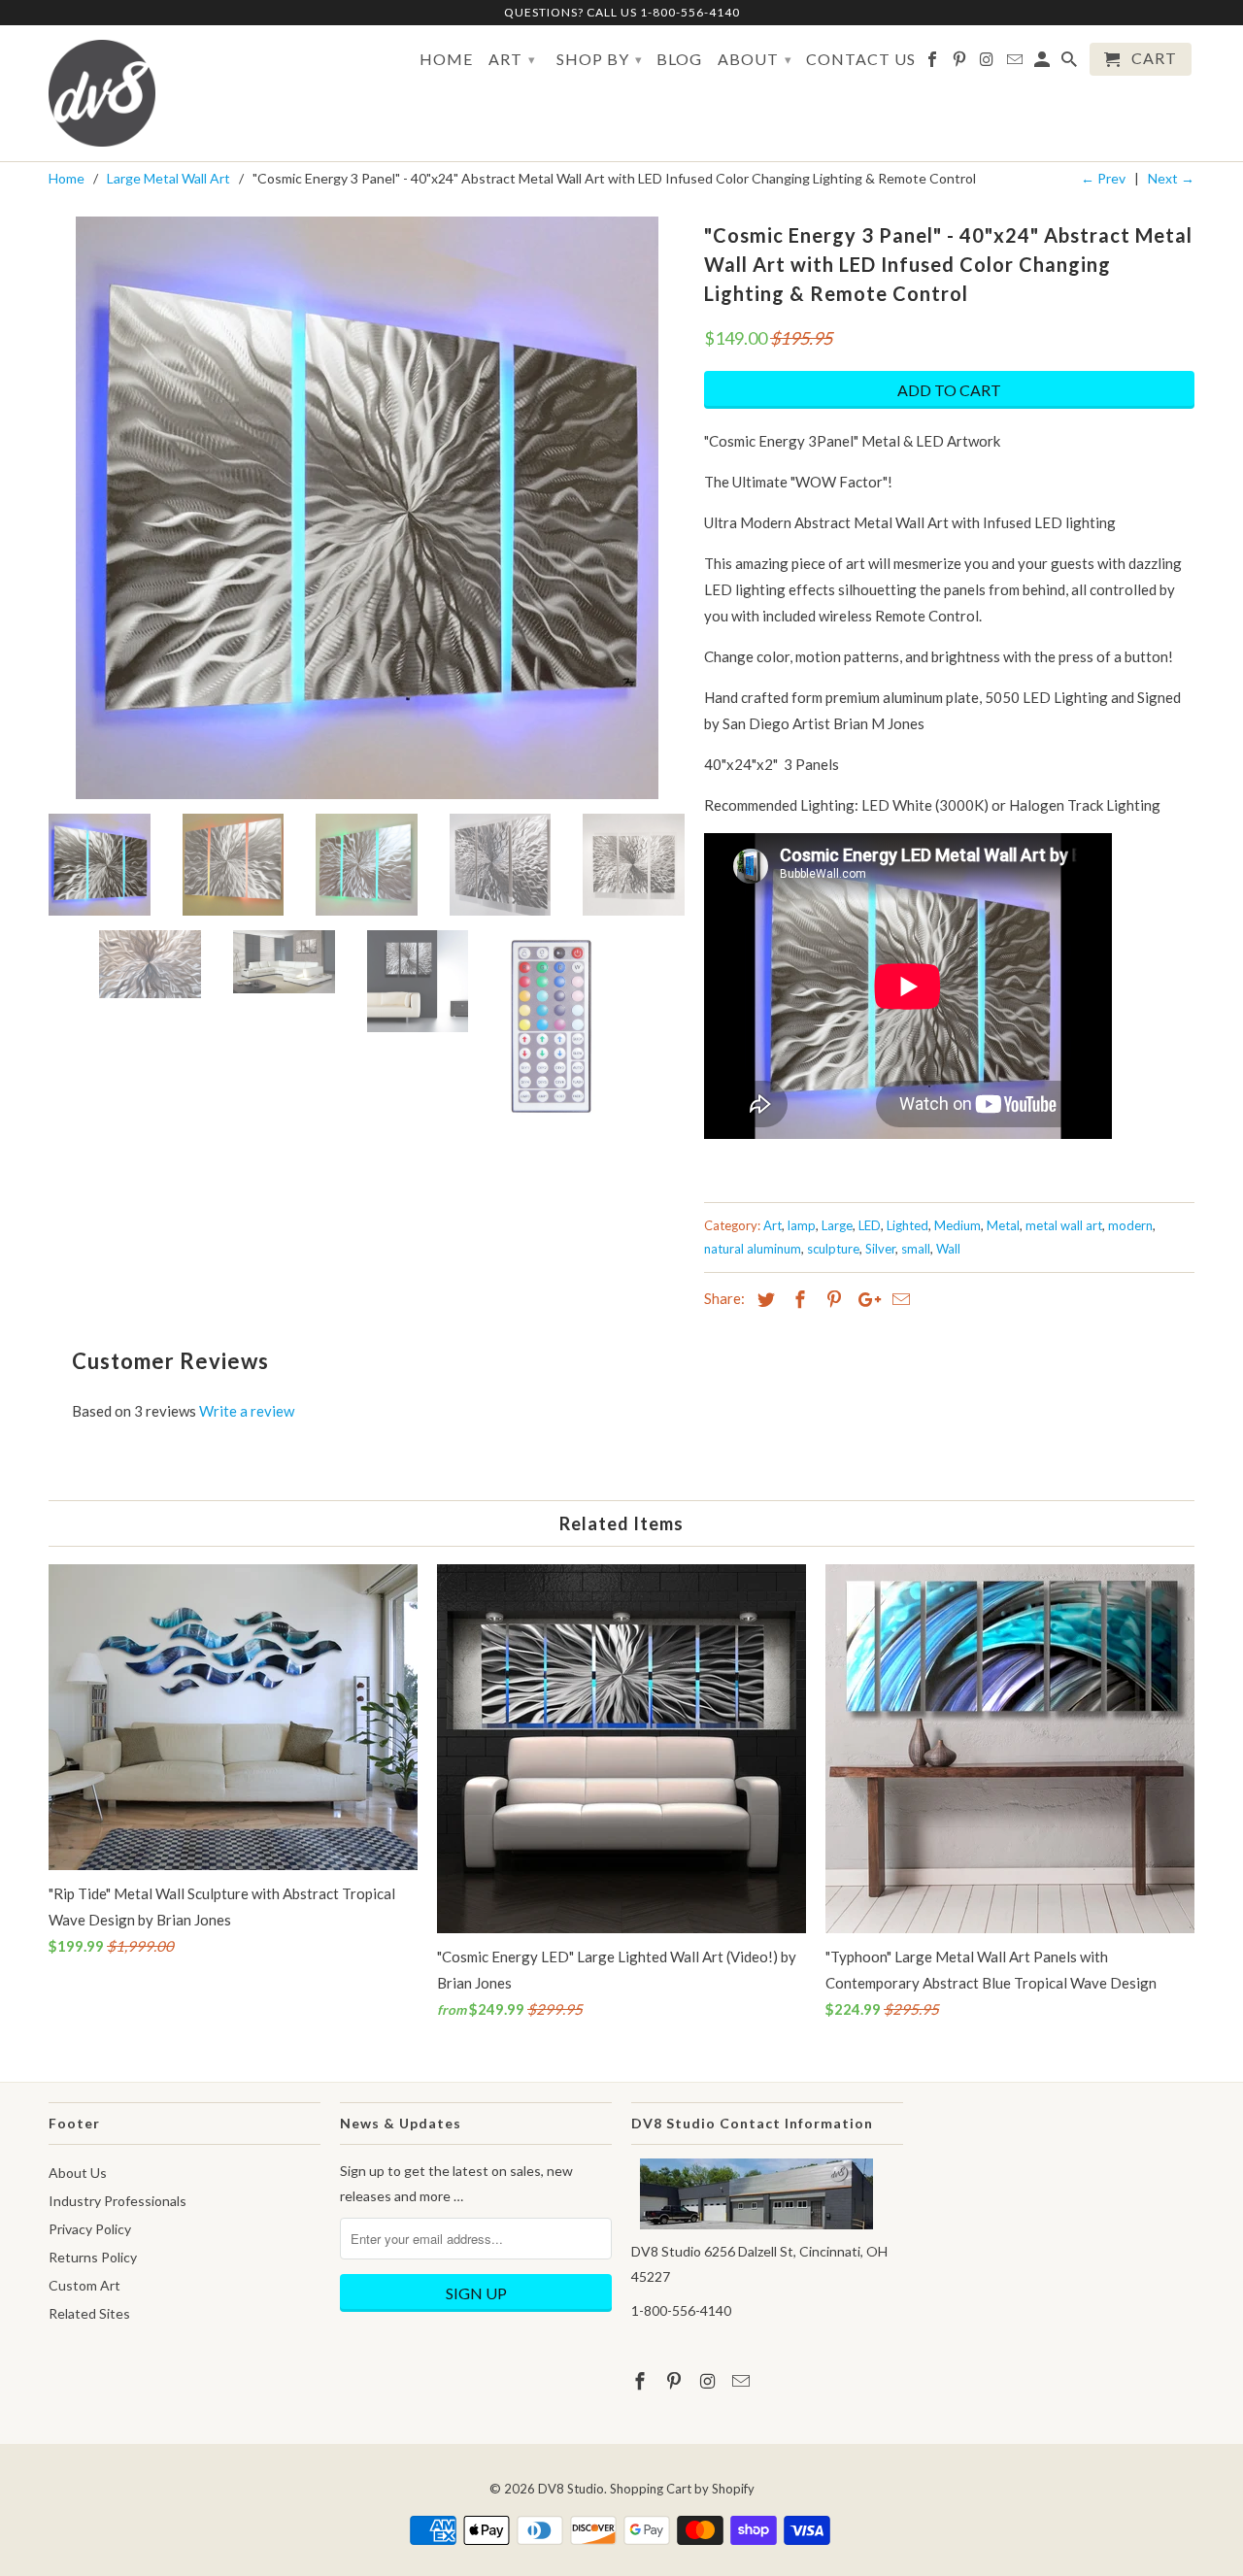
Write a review (247, 1411)
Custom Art (84, 2285)
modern (1130, 1225)
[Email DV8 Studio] (1016, 63)
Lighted (907, 1225)
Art (512, 59)
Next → (1171, 178)
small (916, 1249)
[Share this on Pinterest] (831, 1299)
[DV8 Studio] (102, 93)
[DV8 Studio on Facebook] (934, 63)
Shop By (600, 59)
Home (446, 59)
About (755, 59)
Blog (679, 59)
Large (837, 1225)
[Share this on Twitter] (763, 1299)
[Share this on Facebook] (797, 1299)
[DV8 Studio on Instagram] (988, 63)
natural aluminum (753, 1249)
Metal (1003, 1225)
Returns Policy (93, 2257)
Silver (880, 1249)
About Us (78, 2173)
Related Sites (89, 2313)
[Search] (1071, 63)
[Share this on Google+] (864, 1299)
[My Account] (1043, 63)
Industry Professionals (118, 2201)
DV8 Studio (571, 2489)
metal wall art (1064, 1225)
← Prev (1103, 178)
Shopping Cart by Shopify (682, 2489)
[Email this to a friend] (898, 1299)
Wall (948, 1249)
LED (870, 1225)
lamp (802, 1225)
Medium (957, 1225)
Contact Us (861, 59)
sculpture (833, 1249)
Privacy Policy (90, 2229)
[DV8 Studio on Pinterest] (961, 63)
